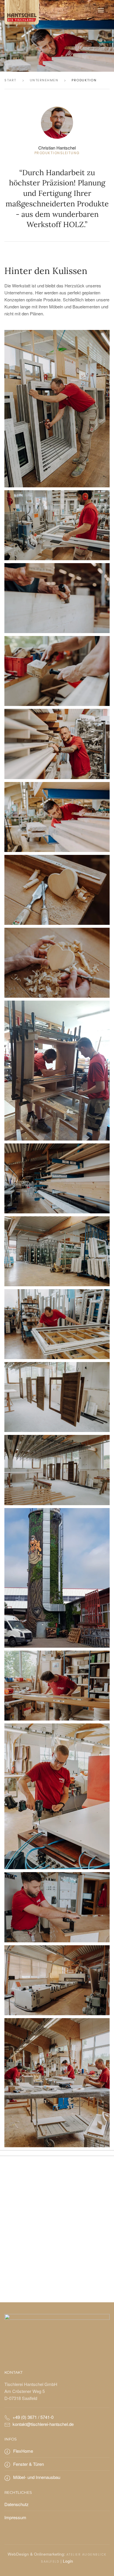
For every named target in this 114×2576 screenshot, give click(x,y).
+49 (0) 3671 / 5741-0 (33, 2417)
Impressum (15, 2517)
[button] (101, 10)
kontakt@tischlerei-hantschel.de (43, 2424)
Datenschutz (17, 2504)
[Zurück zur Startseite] (22, 10)
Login (68, 2561)
